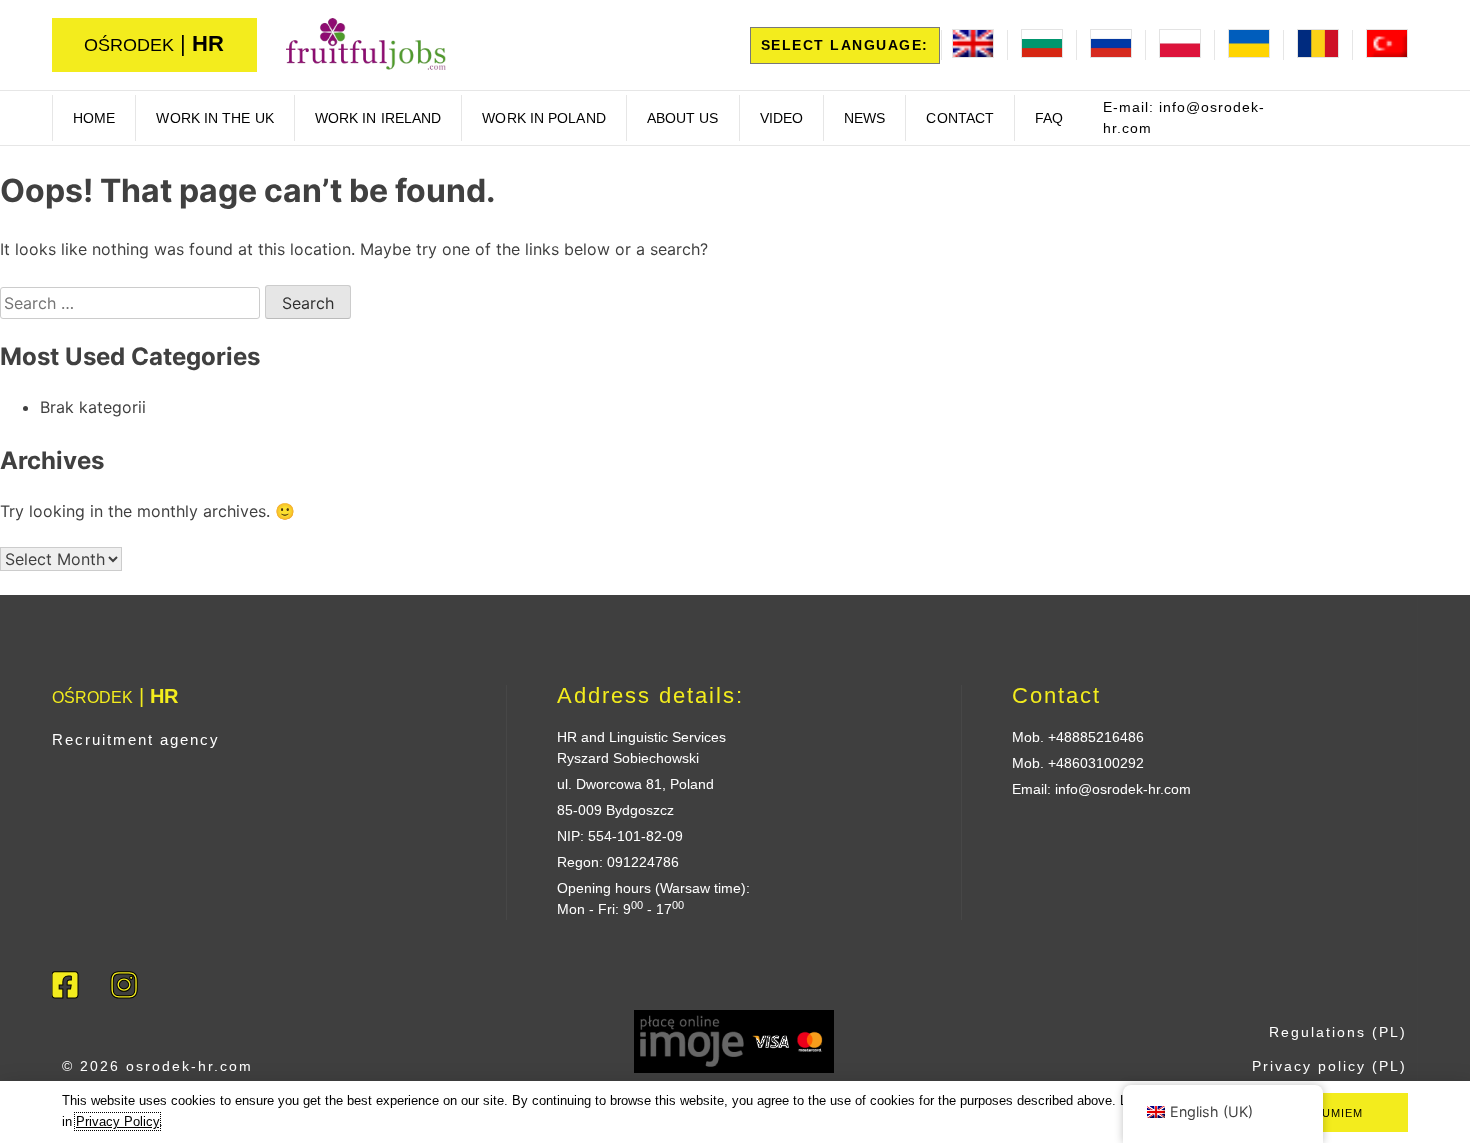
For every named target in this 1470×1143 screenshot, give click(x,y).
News (864, 118)
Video (782, 118)
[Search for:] (132, 303)
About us (683, 118)
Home (94, 118)
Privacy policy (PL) (1329, 1066)
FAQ (1049, 118)
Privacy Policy (117, 1121)
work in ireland (378, 118)
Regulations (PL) (1338, 1032)
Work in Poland (543, 118)
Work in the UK (214, 118)
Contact (960, 118)
